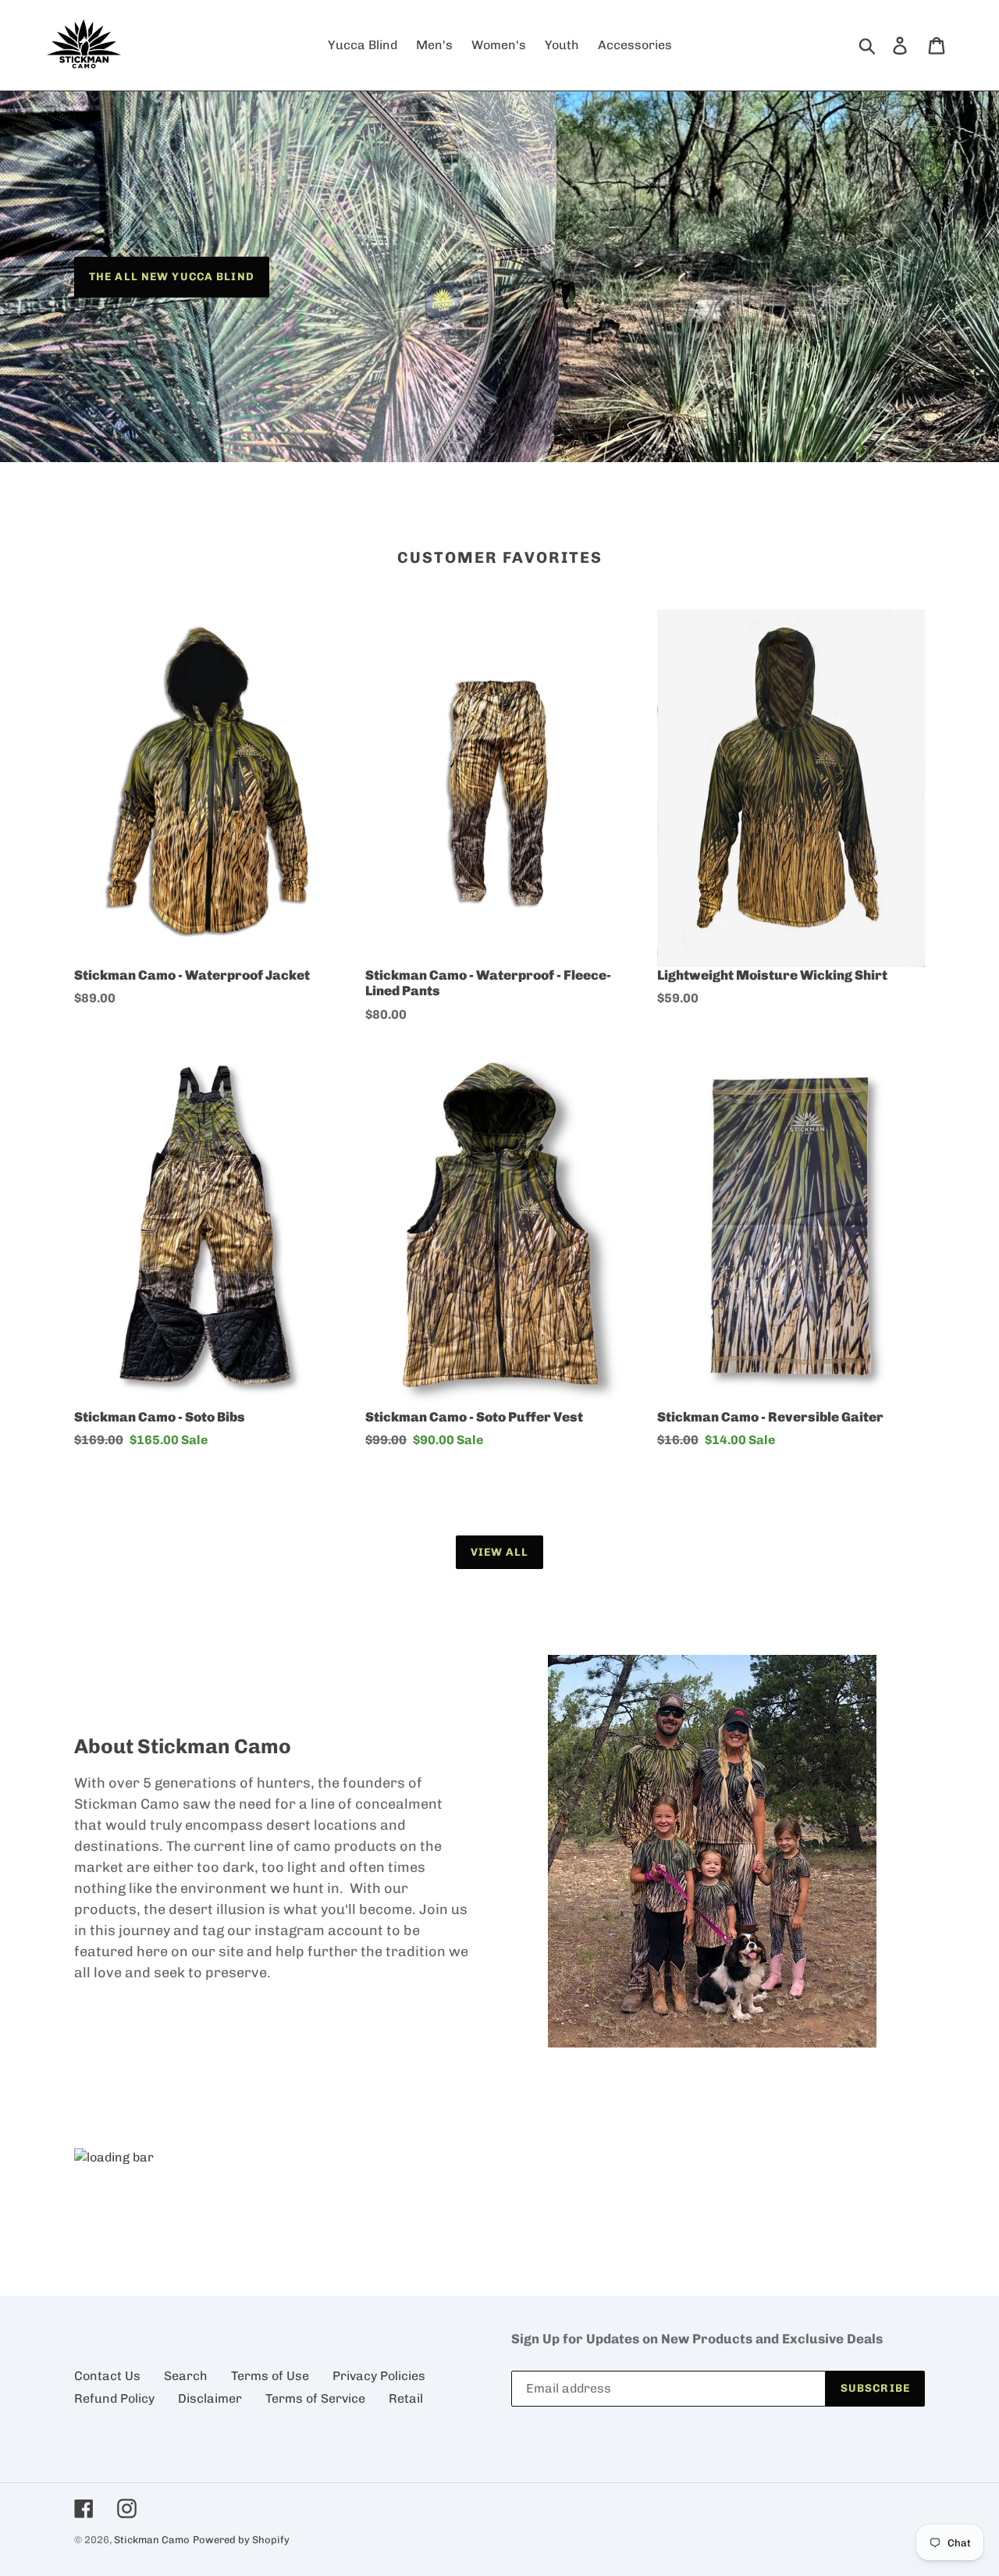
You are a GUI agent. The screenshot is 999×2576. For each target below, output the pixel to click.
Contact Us (107, 2376)
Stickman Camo (152, 2540)
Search (186, 2376)
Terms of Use (270, 2376)
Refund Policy (114, 2398)
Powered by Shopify (241, 2540)
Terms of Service (315, 2398)
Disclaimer (210, 2398)
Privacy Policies (379, 2376)
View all (500, 1552)
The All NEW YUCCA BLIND (172, 276)
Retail (406, 2398)
